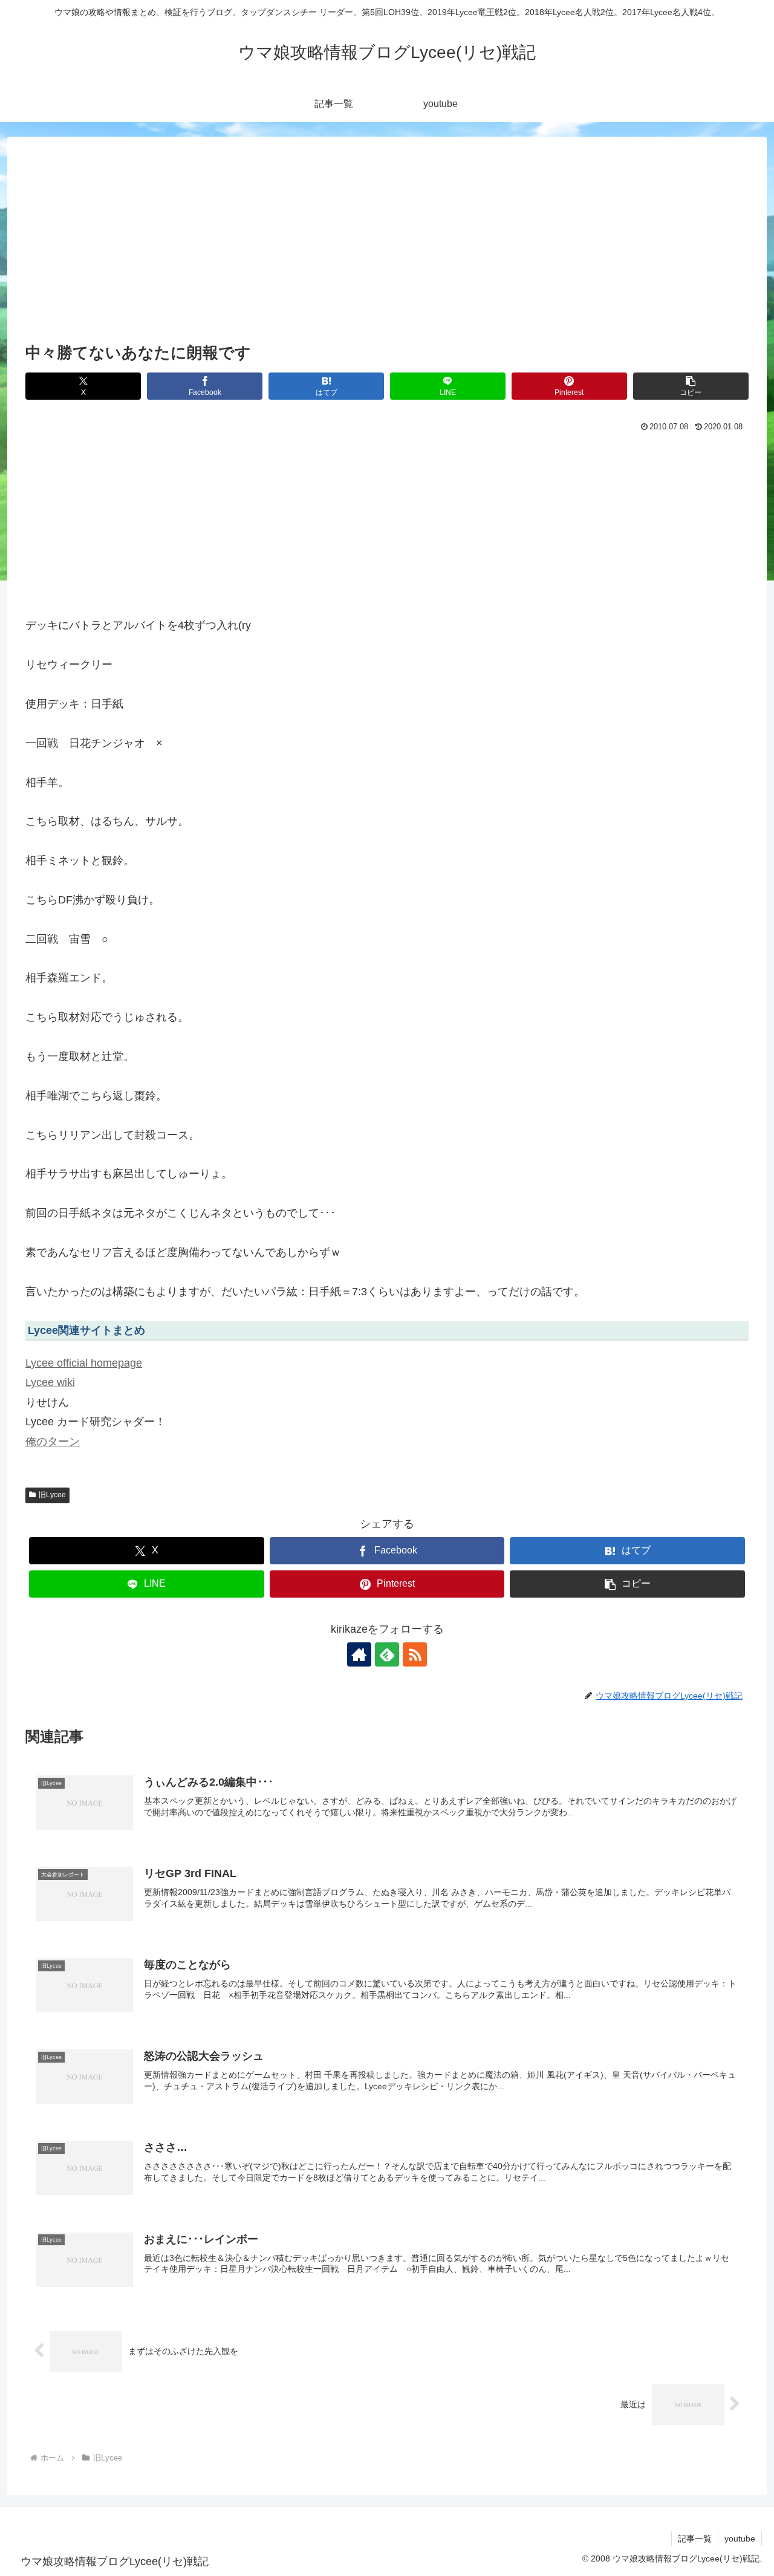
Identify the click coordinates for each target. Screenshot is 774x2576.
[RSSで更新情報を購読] (415, 1654)
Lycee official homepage (84, 1363)
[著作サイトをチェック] (359, 1654)
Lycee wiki (50, 1382)
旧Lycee (52, 1495)
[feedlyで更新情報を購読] (387, 1654)
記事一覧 (695, 2539)
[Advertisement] (387, 249)
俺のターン (53, 1442)
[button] (691, 386)
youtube (740, 2539)
